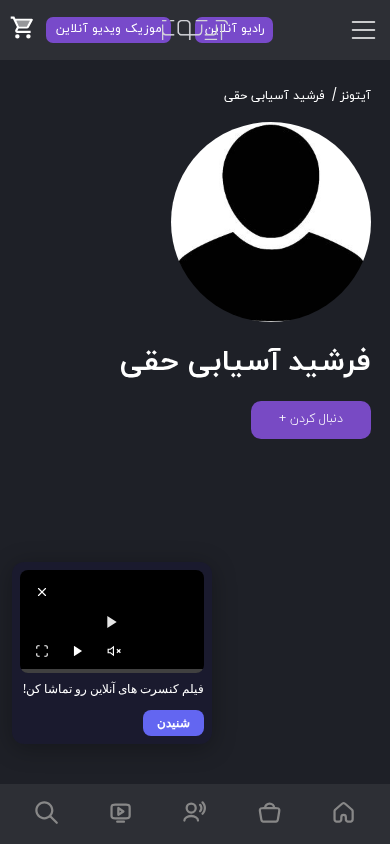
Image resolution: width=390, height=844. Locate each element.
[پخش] (78, 651)
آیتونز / (351, 96)
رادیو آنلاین (234, 29)
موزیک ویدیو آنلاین (109, 29)
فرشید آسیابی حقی (274, 96)
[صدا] (114, 651)
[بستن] (42, 592)
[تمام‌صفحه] (42, 651)
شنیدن (173, 722)
